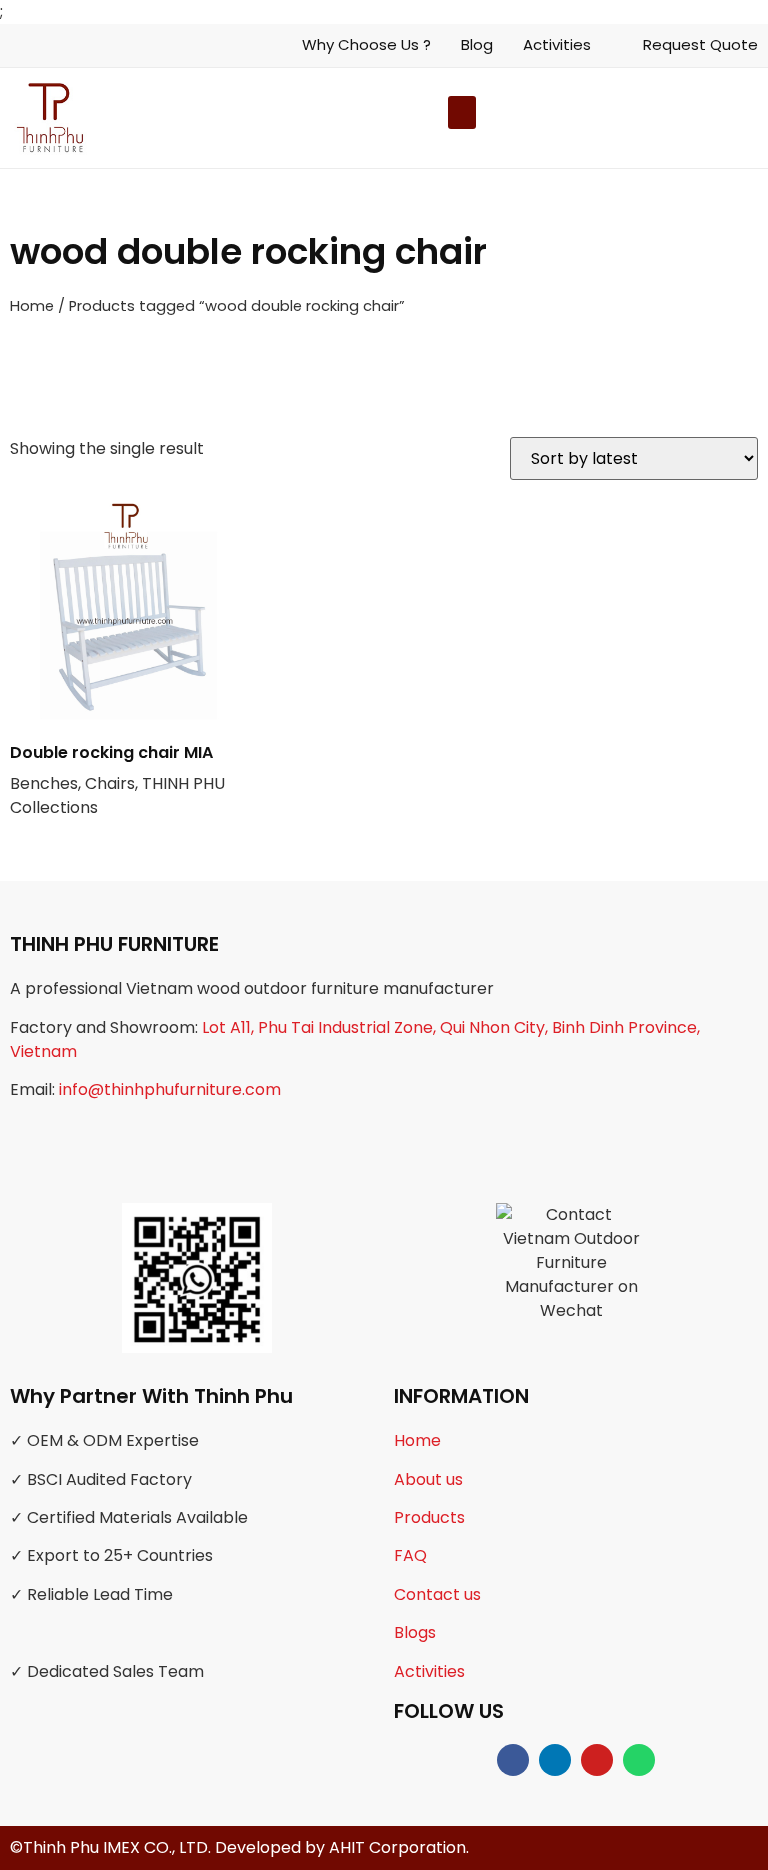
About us (428, 1479)
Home (32, 306)
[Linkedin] (555, 1760)
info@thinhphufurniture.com (170, 1089)
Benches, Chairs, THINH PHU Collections (117, 780)
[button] (685, 117)
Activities (429, 1671)
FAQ (410, 1555)
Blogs (415, 1632)
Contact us (437, 1594)
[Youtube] (597, 1760)
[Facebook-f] (513, 1760)
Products (429, 1517)
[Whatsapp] (639, 1760)
